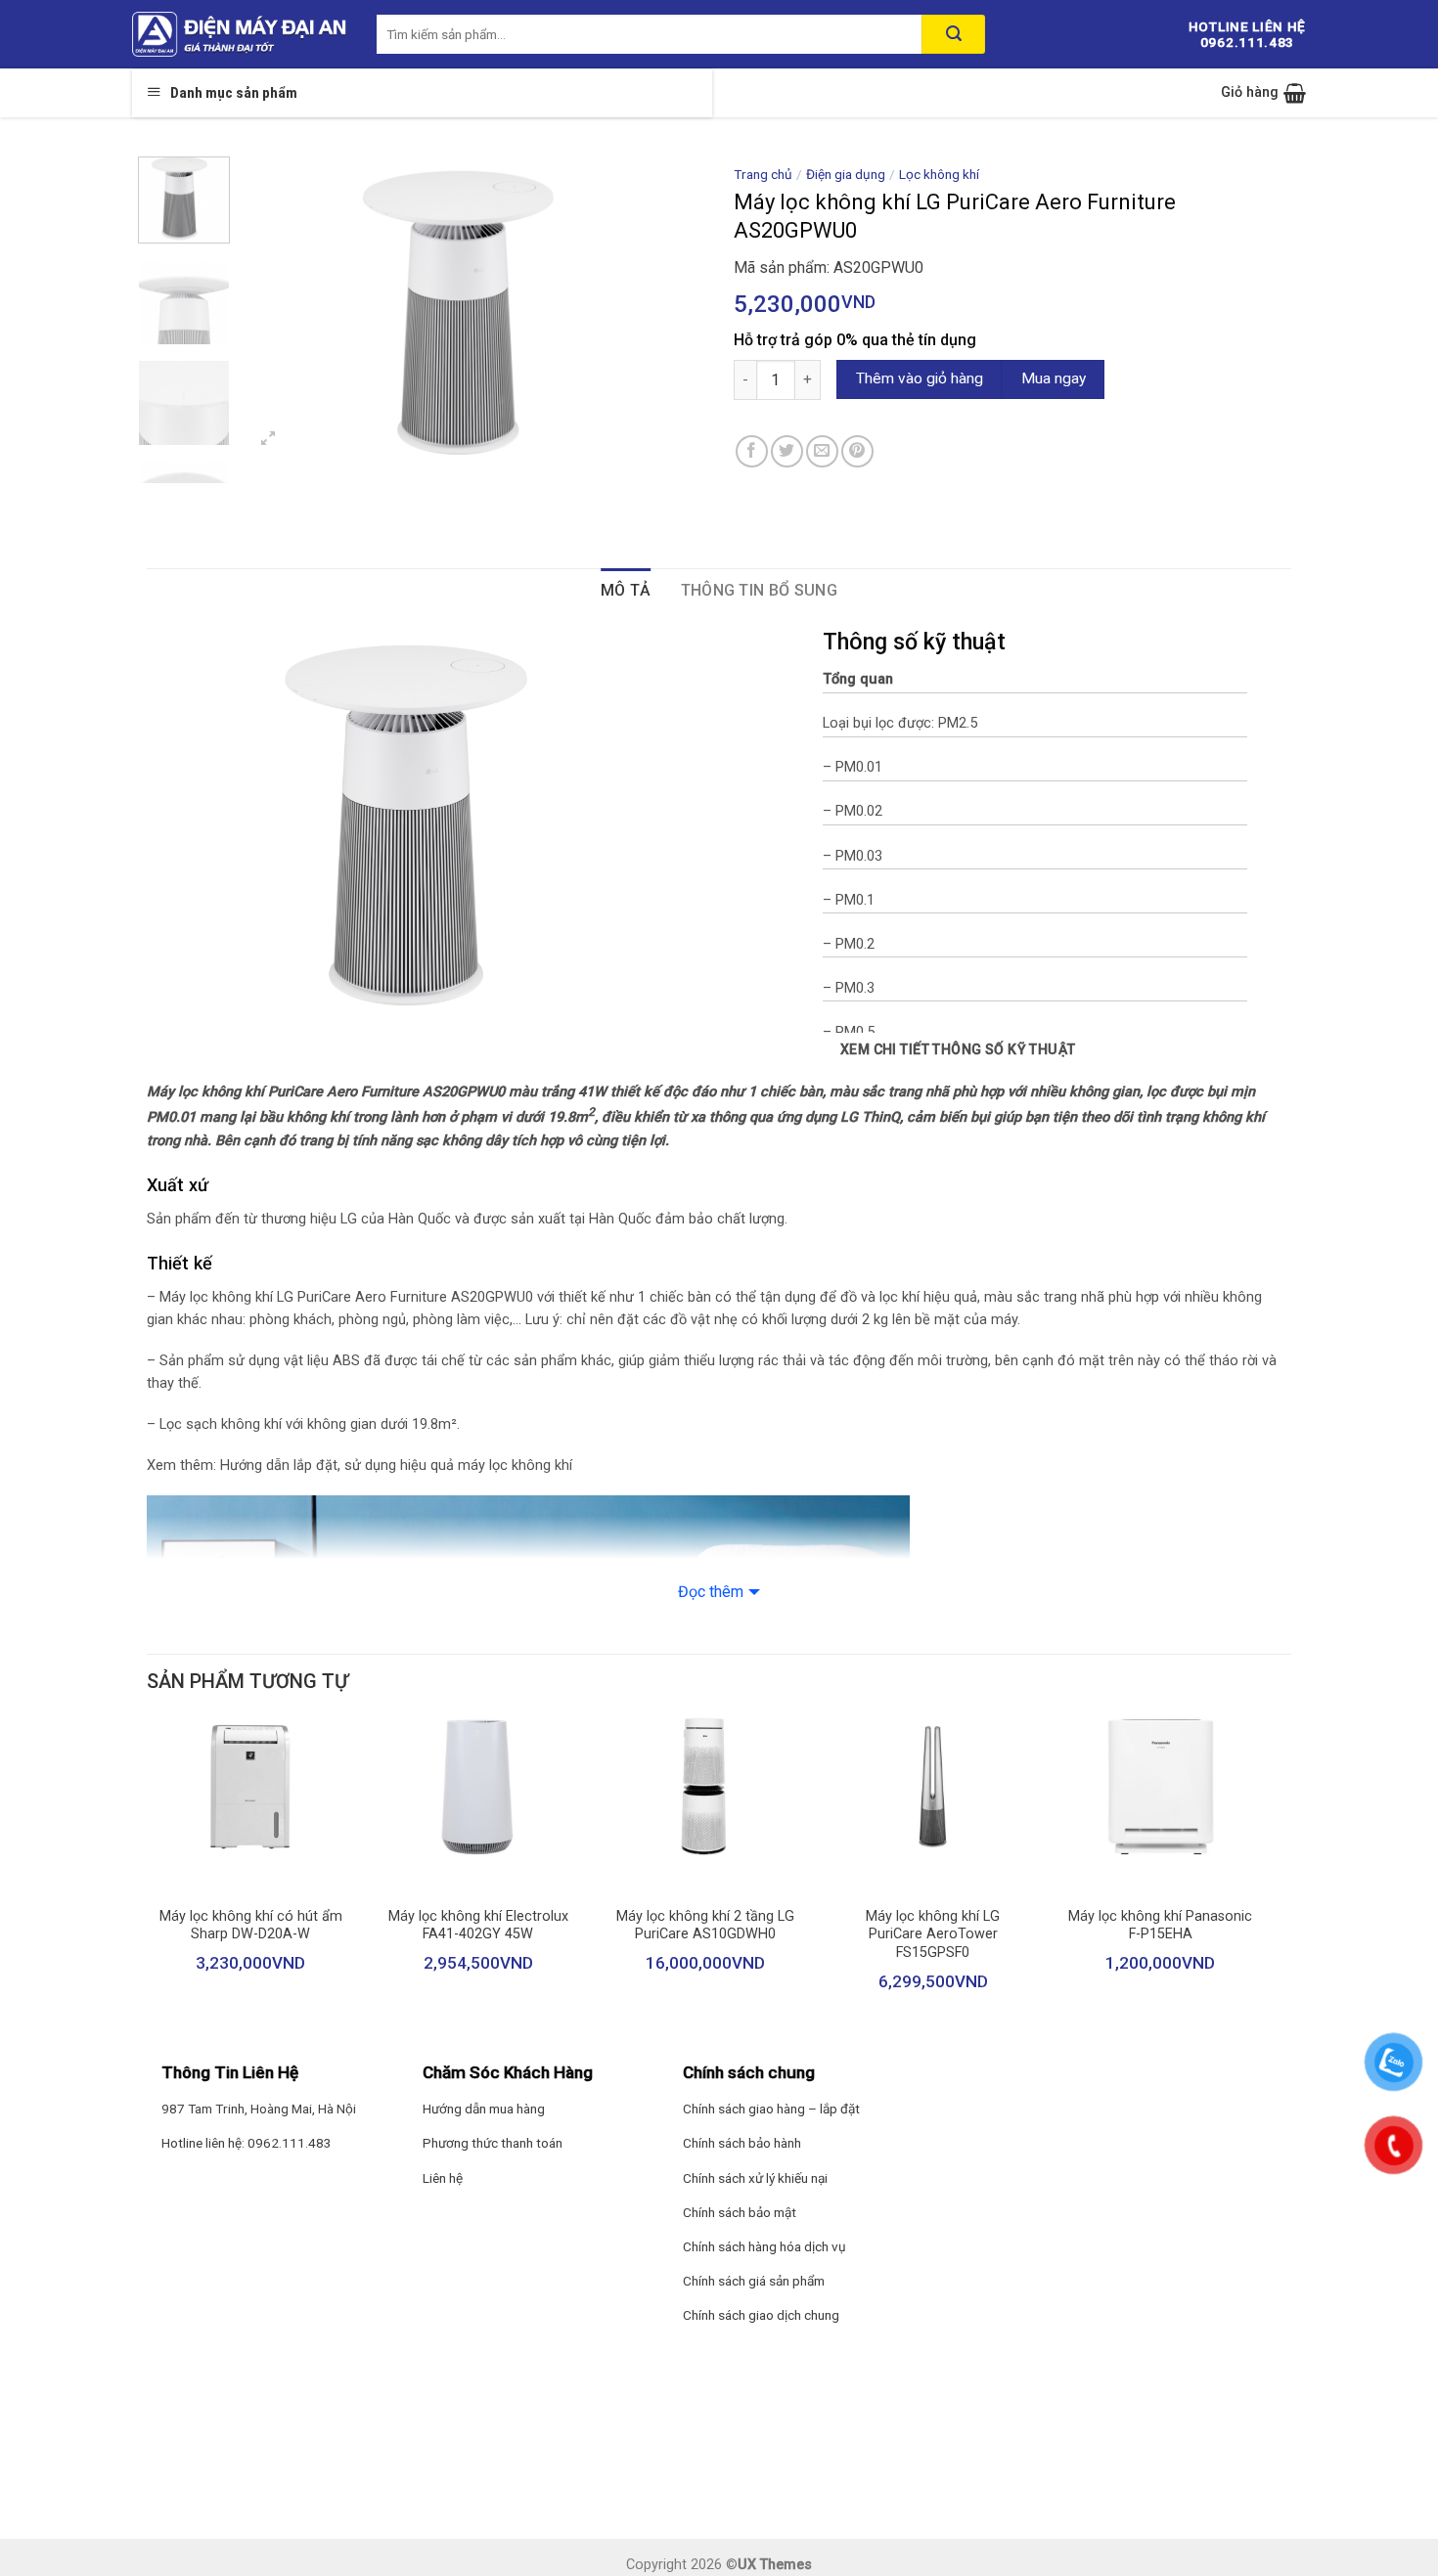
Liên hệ (443, 2178)
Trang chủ (763, 174)
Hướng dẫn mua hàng (484, 2109)
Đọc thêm (711, 1592)
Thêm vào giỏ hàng (920, 378)
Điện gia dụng (846, 174)
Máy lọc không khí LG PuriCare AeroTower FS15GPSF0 (933, 1934)
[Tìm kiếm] (953, 34)
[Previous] (277, 311)
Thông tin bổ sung (759, 590)
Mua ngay (1054, 378)
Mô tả (626, 590)
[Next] (671, 311)
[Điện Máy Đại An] (240, 34)
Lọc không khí (939, 174)
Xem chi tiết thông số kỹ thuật (958, 1049)
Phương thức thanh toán (493, 2143)
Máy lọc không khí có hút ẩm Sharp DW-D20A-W (251, 1926)
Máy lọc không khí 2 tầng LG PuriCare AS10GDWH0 (705, 1926)
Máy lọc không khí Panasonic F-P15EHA (1160, 1926)
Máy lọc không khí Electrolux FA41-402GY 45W (478, 1926)
